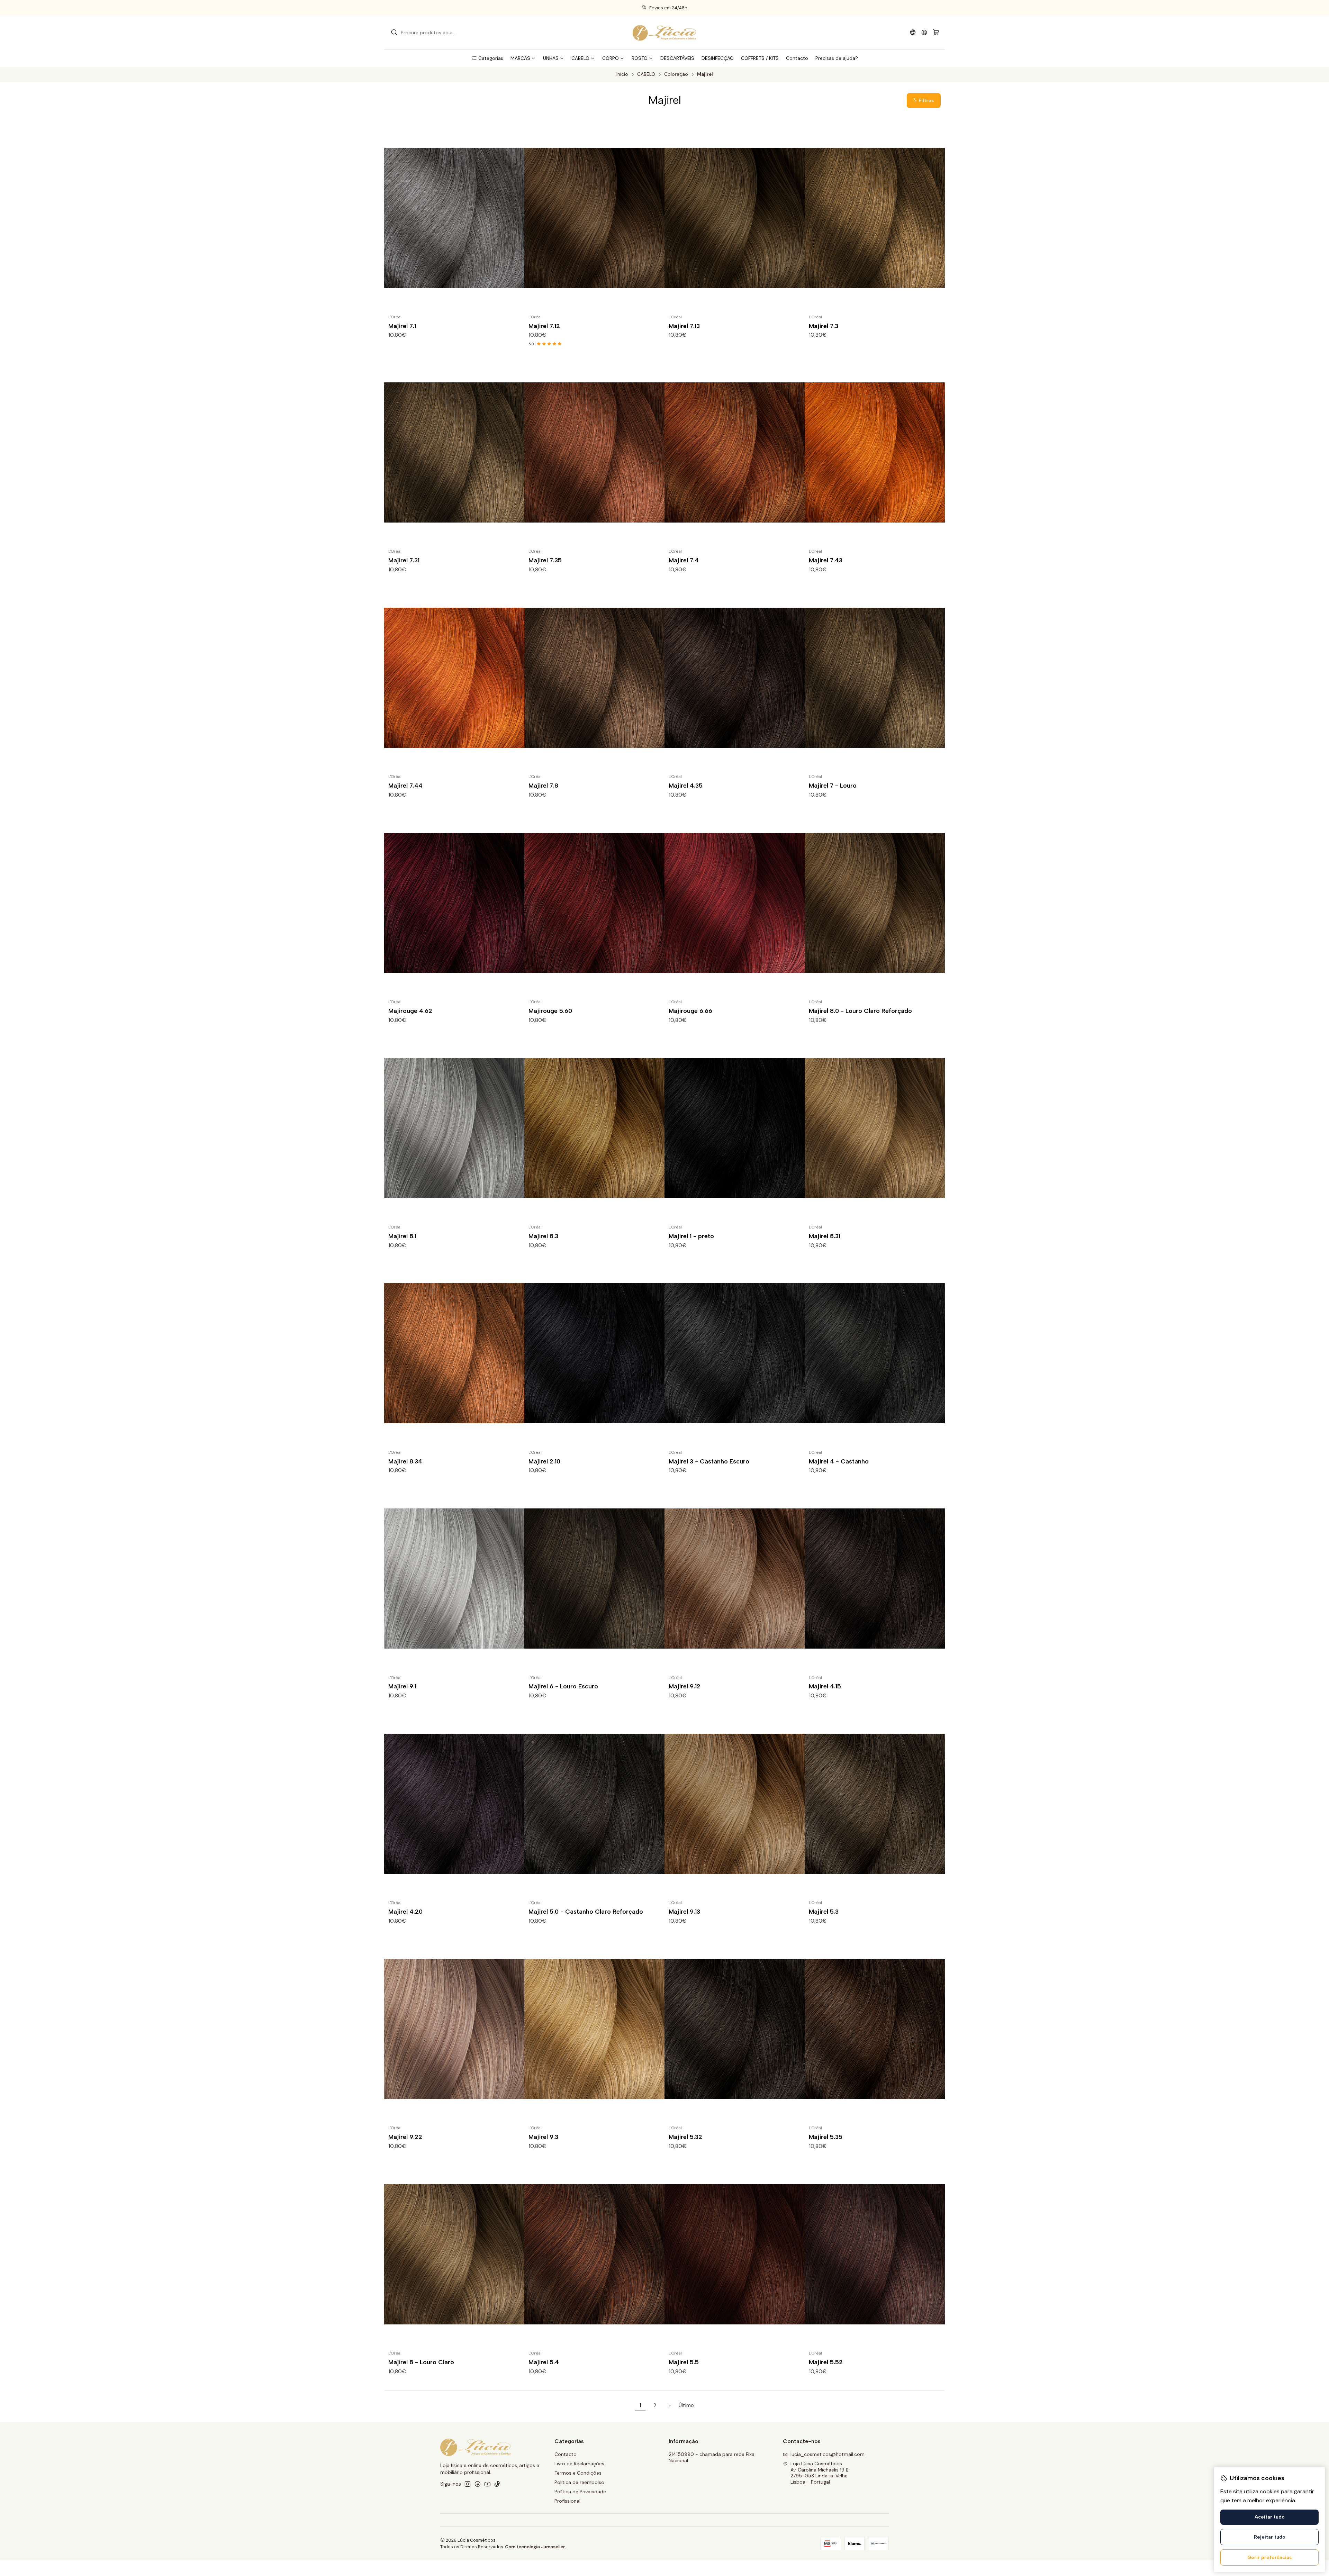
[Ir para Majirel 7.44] (454, 678)
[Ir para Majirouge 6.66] (735, 903)
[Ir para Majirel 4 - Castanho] (875, 1353)
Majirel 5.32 (685, 2137)
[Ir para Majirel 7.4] (735, 452)
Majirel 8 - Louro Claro (421, 2362)
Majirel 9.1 (402, 1686)
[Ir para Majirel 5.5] (735, 2254)
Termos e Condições (578, 2473)
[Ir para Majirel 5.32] (735, 2029)
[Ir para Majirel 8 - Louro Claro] (454, 2254)
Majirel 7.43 (826, 560)
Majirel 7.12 (544, 326)
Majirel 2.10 (544, 1461)
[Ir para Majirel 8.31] (875, 1128)
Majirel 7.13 (684, 326)
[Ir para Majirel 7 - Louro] (875, 678)
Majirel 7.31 (404, 560)
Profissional (567, 2501)
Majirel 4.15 (825, 1686)
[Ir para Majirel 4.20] (454, 1804)
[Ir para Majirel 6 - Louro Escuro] (594, 1579)
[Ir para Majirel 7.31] (454, 452)
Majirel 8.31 (825, 1236)
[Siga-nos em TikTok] (497, 2484)
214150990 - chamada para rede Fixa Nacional (712, 2457)
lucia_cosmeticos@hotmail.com (828, 2454)
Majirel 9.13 (684, 1911)
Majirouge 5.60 (550, 1011)
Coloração (676, 74)
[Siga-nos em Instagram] (468, 2484)
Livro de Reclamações (579, 2464)
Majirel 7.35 (545, 560)
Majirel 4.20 (405, 1911)
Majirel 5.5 (684, 2362)
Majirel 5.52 (826, 2362)
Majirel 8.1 (402, 1236)
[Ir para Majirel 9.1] (454, 1579)
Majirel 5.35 (826, 2137)
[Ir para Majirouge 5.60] (594, 903)
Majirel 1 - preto (691, 1236)
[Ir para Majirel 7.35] (594, 452)
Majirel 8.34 (405, 1461)
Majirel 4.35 (686, 785)
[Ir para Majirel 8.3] (594, 1128)
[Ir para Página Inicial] (664, 33)
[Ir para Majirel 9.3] (594, 2029)
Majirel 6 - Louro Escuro (563, 1686)
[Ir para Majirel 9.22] (454, 2029)
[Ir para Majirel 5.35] (875, 2029)
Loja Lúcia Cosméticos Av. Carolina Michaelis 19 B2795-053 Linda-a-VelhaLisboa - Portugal (820, 2473)
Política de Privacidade (580, 2492)
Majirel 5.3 (824, 1911)
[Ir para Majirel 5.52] (875, 2254)
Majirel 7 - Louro (833, 785)
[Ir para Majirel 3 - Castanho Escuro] (735, 1353)
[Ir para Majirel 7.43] (875, 452)
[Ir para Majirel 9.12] (735, 1579)
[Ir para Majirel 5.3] (875, 1804)
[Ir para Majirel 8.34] (454, 1353)
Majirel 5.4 (544, 2362)
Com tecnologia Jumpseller (535, 2547)
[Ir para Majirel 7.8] (594, 678)
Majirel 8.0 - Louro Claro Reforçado (860, 1011)
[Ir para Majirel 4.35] (735, 678)
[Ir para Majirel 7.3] (875, 218)
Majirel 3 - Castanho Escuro (709, 1461)
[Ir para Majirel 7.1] (454, 218)
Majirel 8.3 (543, 1236)
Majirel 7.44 (405, 785)
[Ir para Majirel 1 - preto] (735, 1128)
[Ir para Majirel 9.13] (735, 1804)
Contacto (566, 2454)
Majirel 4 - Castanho (839, 1461)
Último (686, 2405)
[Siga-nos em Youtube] (487, 2484)
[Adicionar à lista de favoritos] (516, 218)
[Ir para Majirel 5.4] (594, 2254)
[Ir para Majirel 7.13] (735, 218)
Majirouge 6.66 (690, 1011)
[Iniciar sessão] (924, 32)
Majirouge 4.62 (410, 1011)
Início (622, 74)
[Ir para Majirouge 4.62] (454, 903)
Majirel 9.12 (685, 1686)
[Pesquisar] (394, 33)
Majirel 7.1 (402, 326)
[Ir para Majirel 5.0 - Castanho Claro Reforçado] (594, 1804)
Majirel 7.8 (543, 785)
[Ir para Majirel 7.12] (594, 218)
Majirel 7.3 (824, 326)
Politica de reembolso (579, 2482)
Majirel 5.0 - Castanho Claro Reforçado (586, 1911)
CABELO (646, 74)
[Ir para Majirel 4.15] (875, 1579)
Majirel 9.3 (543, 2137)
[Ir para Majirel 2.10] (594, 1353)
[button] (487, 58)
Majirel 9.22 (405, 2137)
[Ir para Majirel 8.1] (454, 1128)
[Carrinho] (936, 33)
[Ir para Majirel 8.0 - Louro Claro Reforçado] (875, 903)
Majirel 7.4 (684, 560)
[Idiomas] (913, 32)
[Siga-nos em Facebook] (478, 2484)
